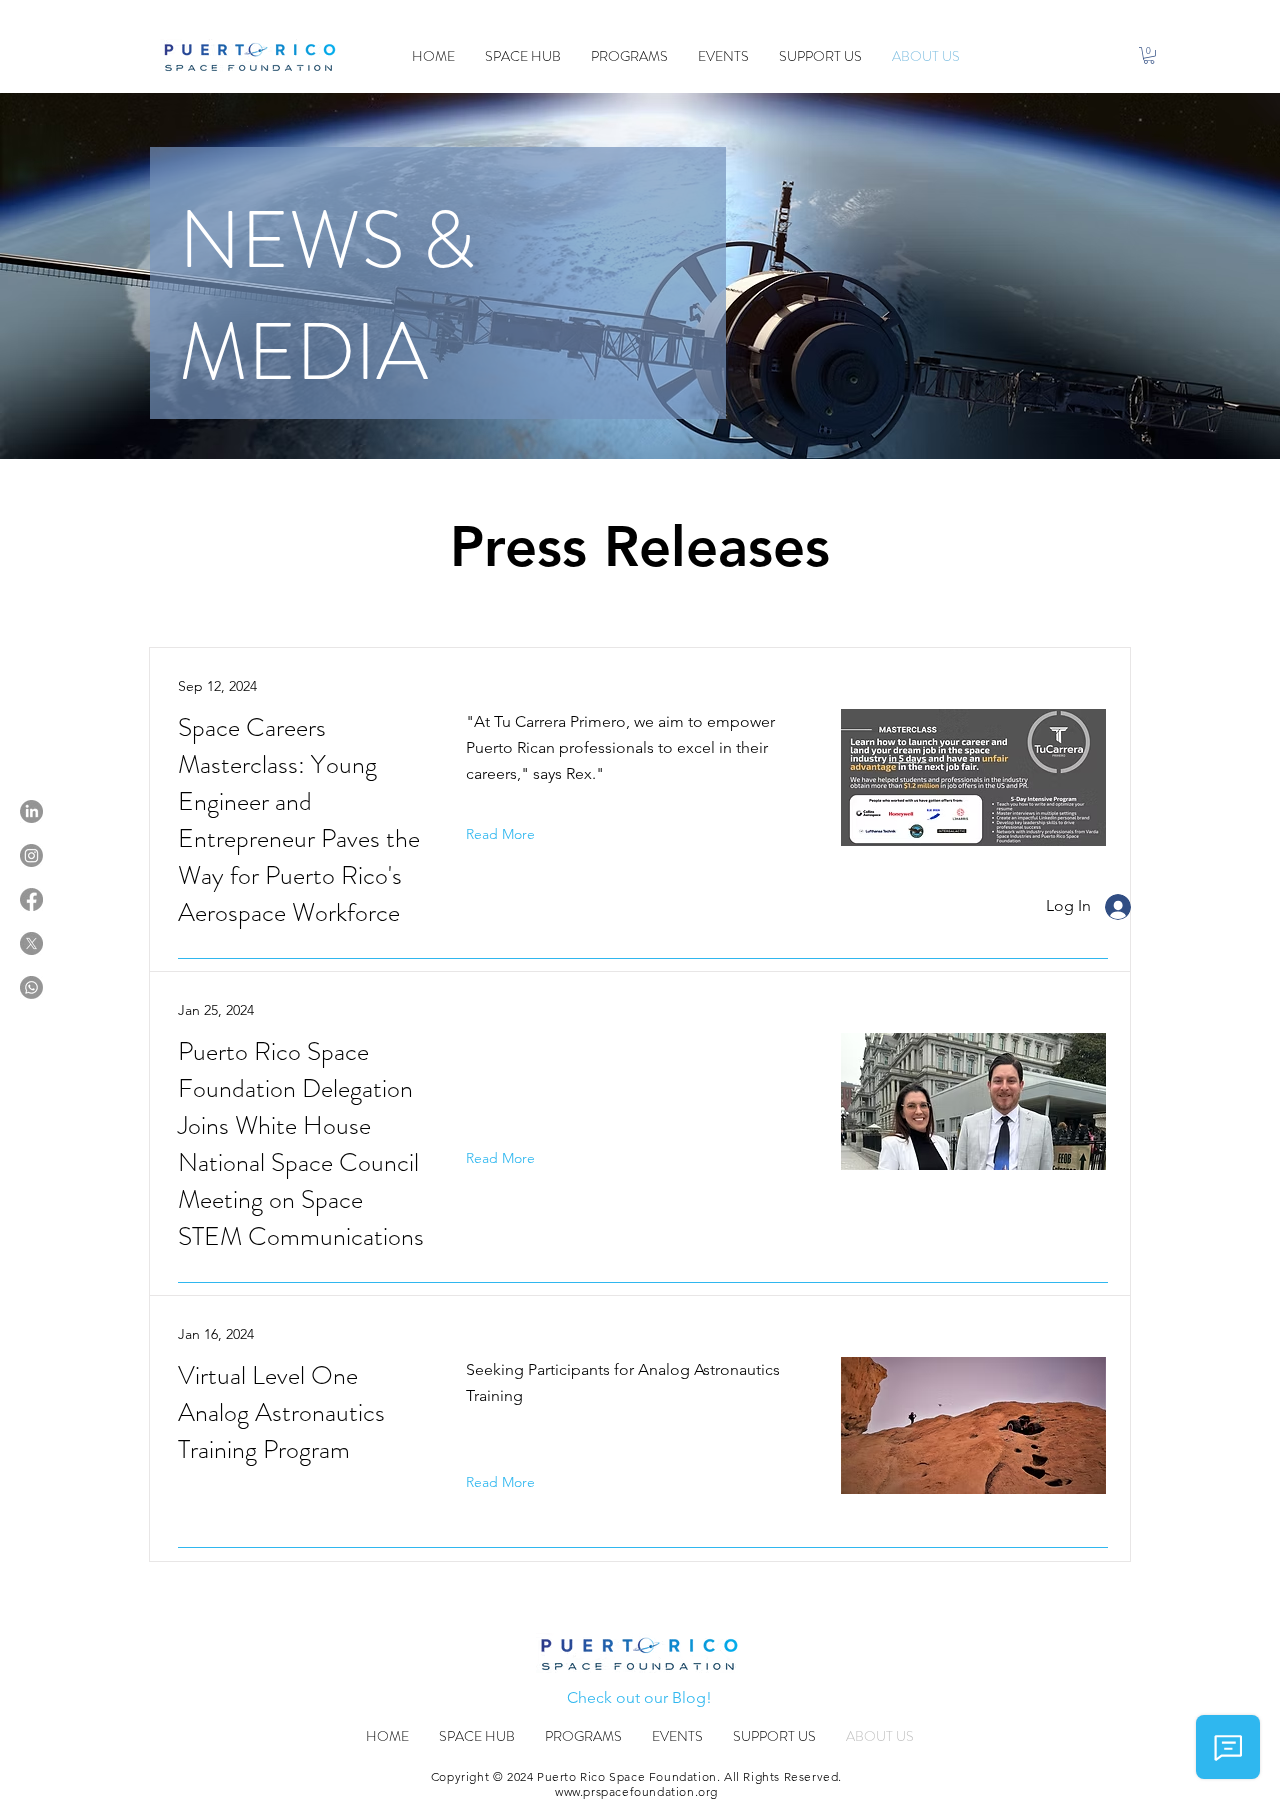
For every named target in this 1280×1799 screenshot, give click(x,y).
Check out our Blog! (639, 1697)
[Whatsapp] (31, 987)
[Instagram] (31, 855)
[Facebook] (31, 899)
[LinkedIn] (31, 811)
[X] (31, 943)
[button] (1149, 55)
